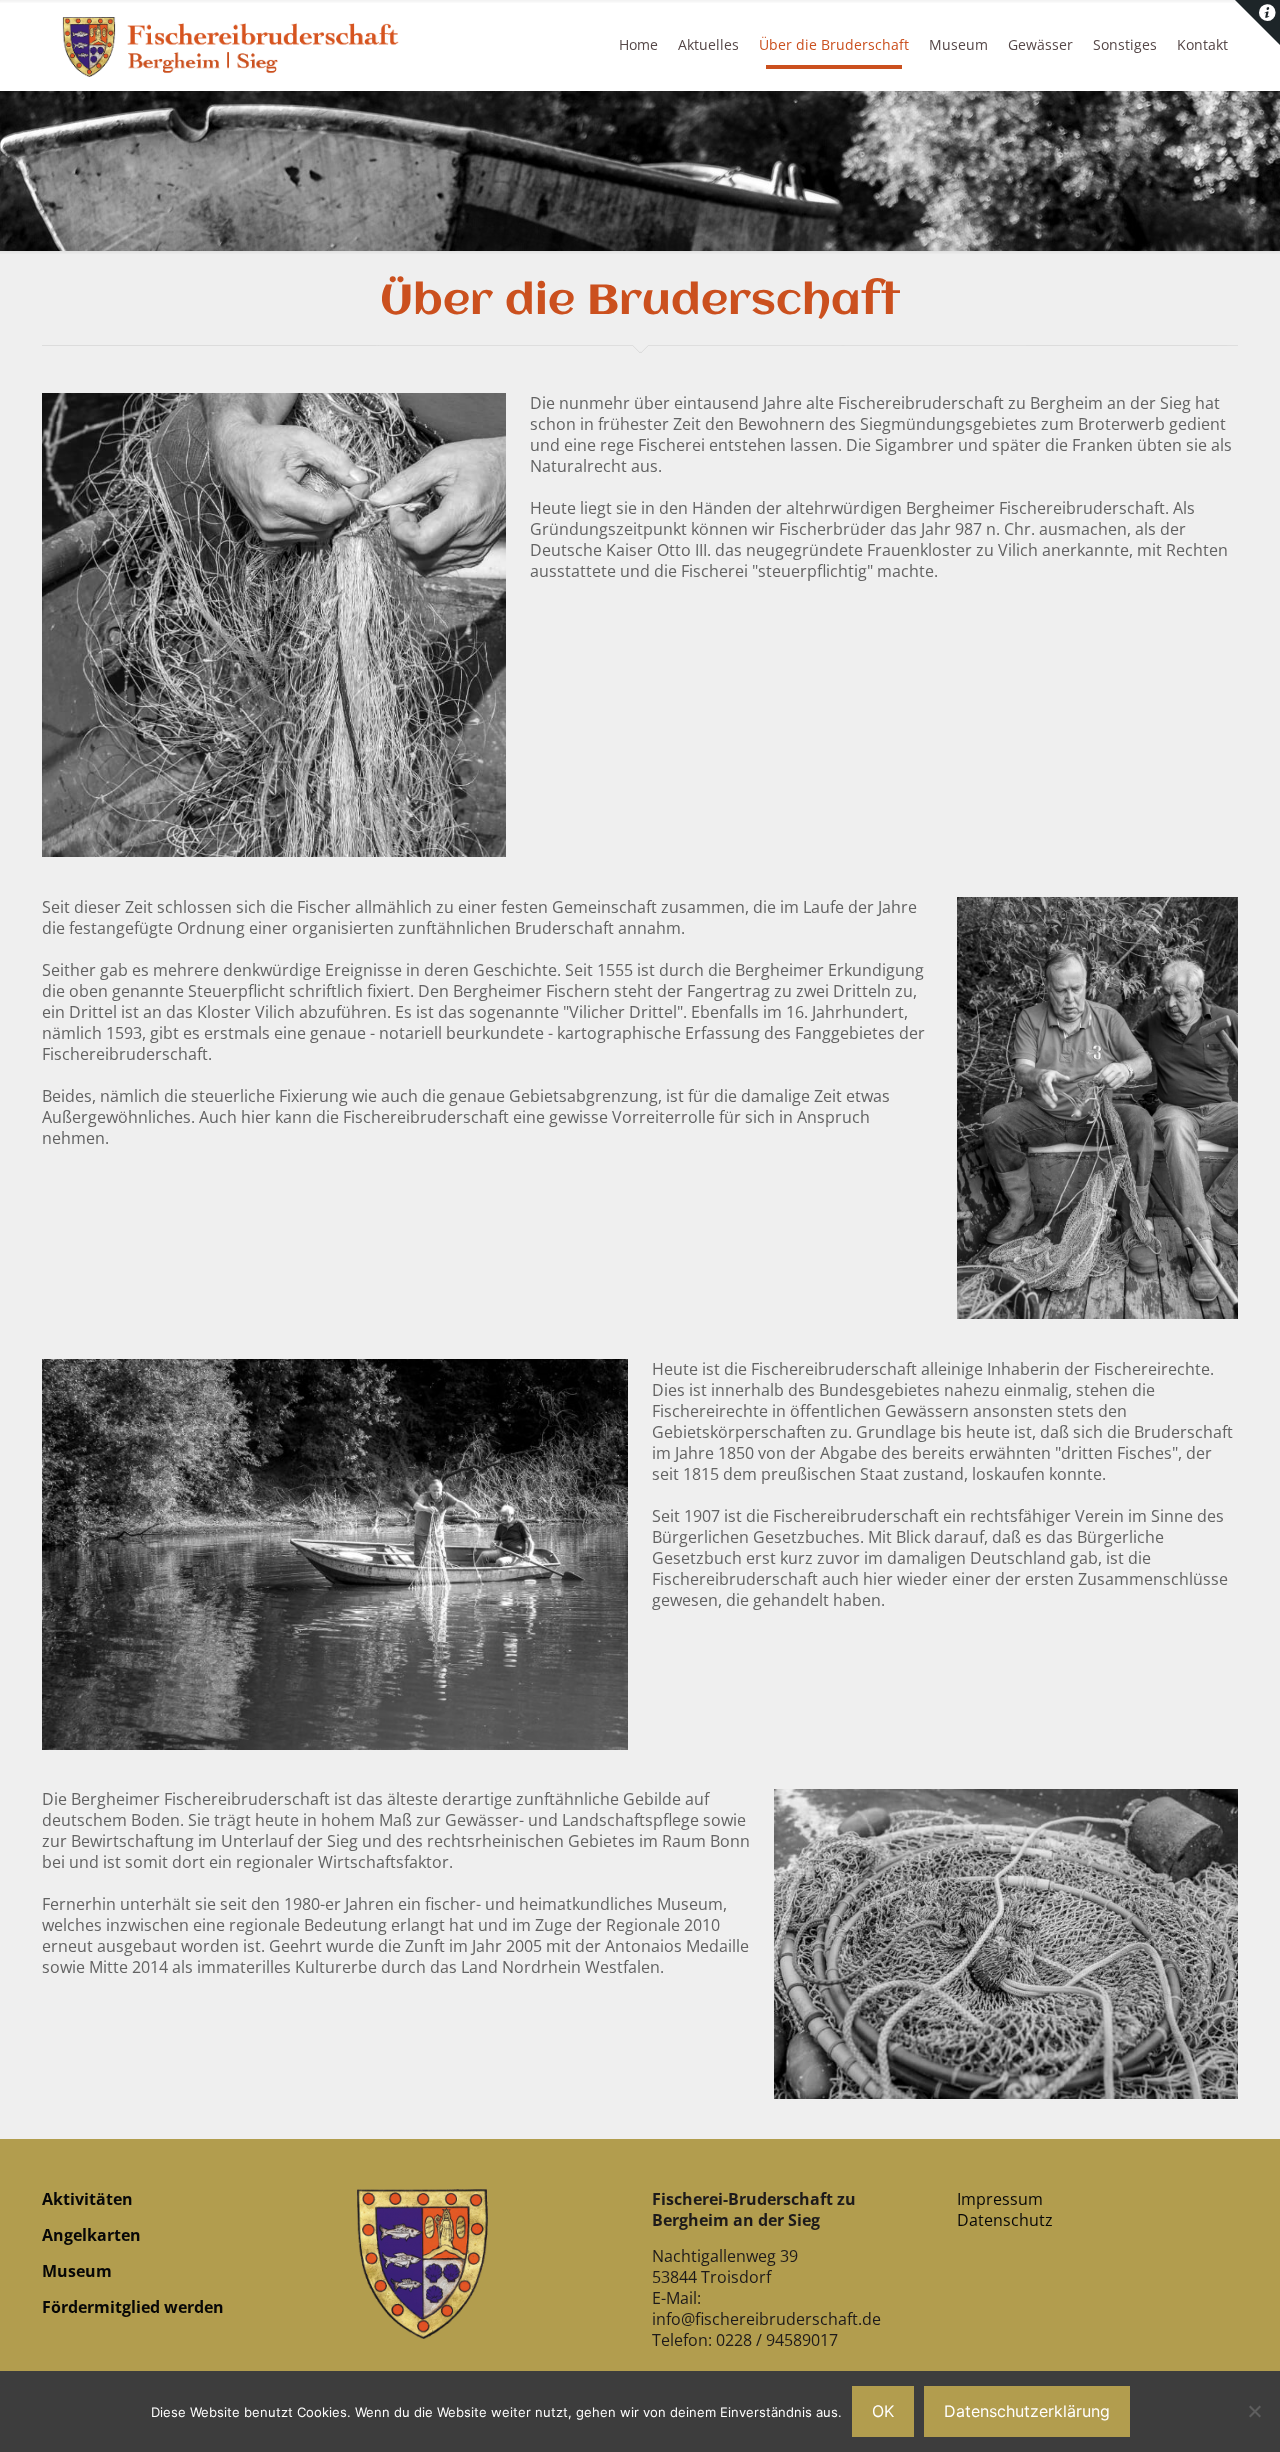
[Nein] (1255, 2411)
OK (883, 2411)
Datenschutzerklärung (1027, 2411)
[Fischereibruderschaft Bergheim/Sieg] (234, 45)
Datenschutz (1005, 2220)
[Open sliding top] (1257, 22)
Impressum (1000, 2199)
